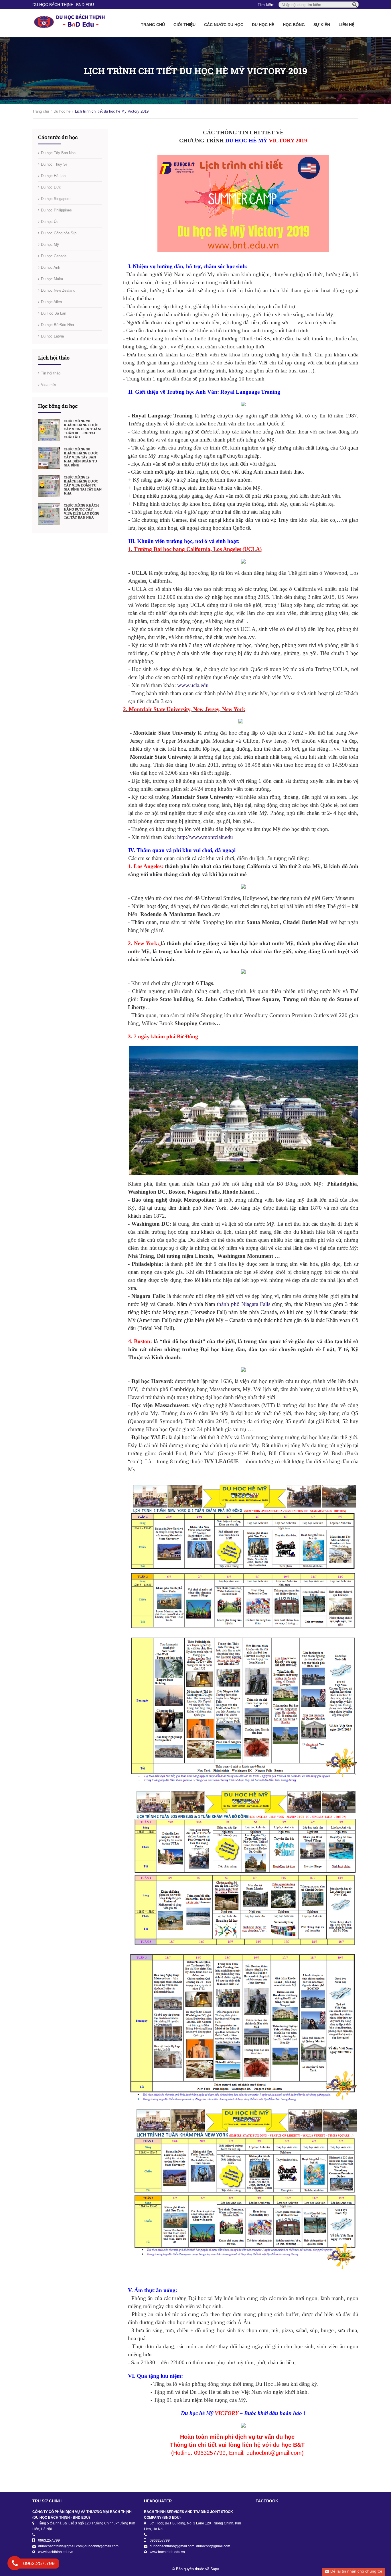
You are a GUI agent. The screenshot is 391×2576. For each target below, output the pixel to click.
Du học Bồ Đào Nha (57, 325)
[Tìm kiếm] (355, 4)
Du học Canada (54, 256)
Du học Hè (263, 25)
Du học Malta (52, 279)
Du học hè (62, 111)
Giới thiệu (184, 25)
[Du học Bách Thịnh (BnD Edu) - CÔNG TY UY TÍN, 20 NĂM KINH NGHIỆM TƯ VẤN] (70, 23)
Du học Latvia (52, 336)
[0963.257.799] (15, 2564)
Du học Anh (51, 267)
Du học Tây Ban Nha (58, 153)
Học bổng (294, 25)
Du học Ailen (51, 302)
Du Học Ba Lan (54, 313)
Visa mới (49, 385)
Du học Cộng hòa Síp (59, 233)
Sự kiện (322, 25)
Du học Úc (50, 222)
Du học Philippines (56, 210)
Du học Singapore (56, 199)
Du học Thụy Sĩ (54, 164)
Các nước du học (224, 25)
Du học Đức (51, 187)
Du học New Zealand (58, 290)
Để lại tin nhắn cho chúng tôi (356, 2571)
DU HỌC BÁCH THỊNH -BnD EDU (63, 5)
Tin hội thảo (51, 373)
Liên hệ (346, 25)
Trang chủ (153, 25)
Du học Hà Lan (53, 176)
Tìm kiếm (266, 5)
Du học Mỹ (50, 245)
